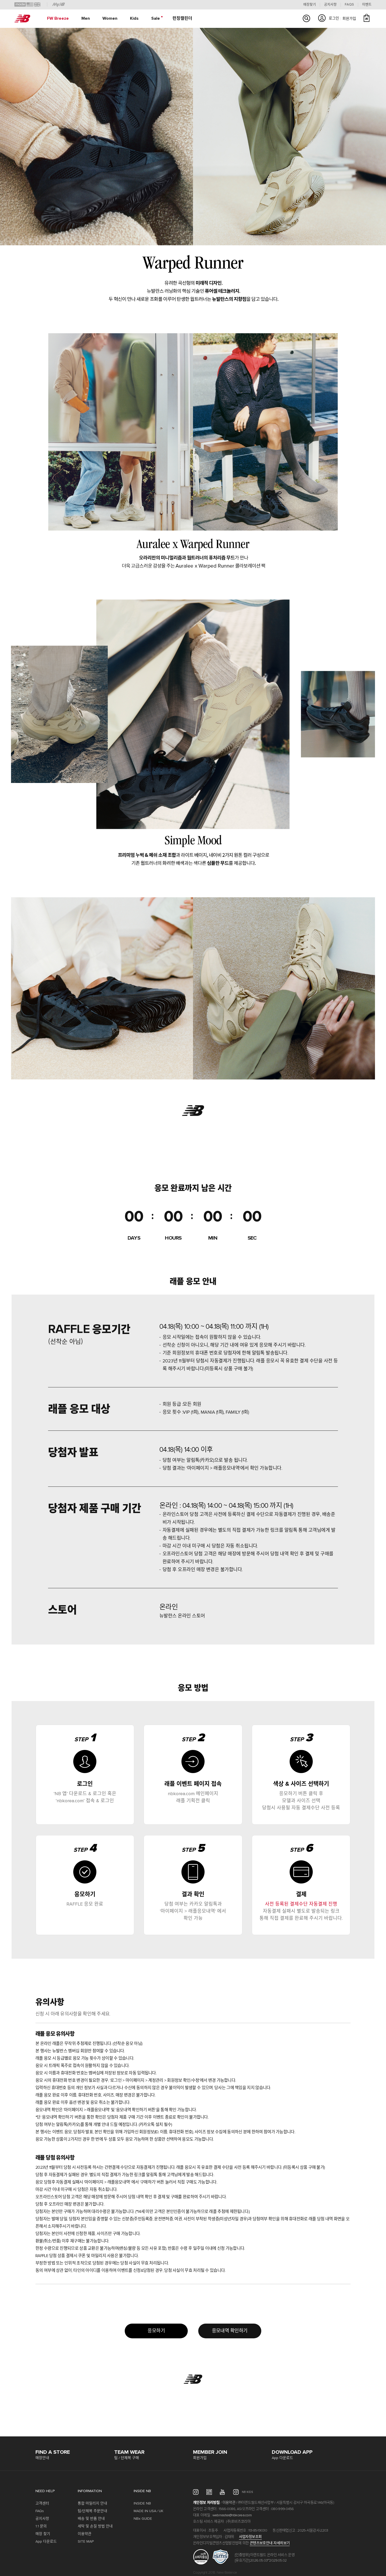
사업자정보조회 (250, 2537)
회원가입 (349, 19)
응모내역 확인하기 (230, 2331)
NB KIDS (247, 2492)
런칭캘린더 (182, 18)
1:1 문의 (41, 2526)
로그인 (334, 18)
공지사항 (330, 5)
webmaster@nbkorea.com (232, 2515)
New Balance (22, 19)
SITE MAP (86, 2542)
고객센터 (42, 2503)
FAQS (349, 5)
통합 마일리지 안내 (92, 2503)
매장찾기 (310, 5)
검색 (306, 18)
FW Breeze (58, 18)
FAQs (40, 2511)
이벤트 (367, 5)
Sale (156, 18)
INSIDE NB (142, 2503)
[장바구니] (367, 18)
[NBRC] (209, 2492)
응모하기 (156, 2331)
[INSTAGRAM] (196, 2492)
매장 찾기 (43, 2534)
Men (86, 18)
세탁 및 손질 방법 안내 (95, 2526)
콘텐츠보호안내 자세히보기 (270, 2543)
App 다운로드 (46, 2542)
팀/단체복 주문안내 (92, 2511)
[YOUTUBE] (223, 2492)
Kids (134, 18)
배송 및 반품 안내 (91, 2519)
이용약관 (85, 2534)
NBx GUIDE (143, 2519)
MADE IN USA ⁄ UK (148, 2511)
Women (110, 18)
